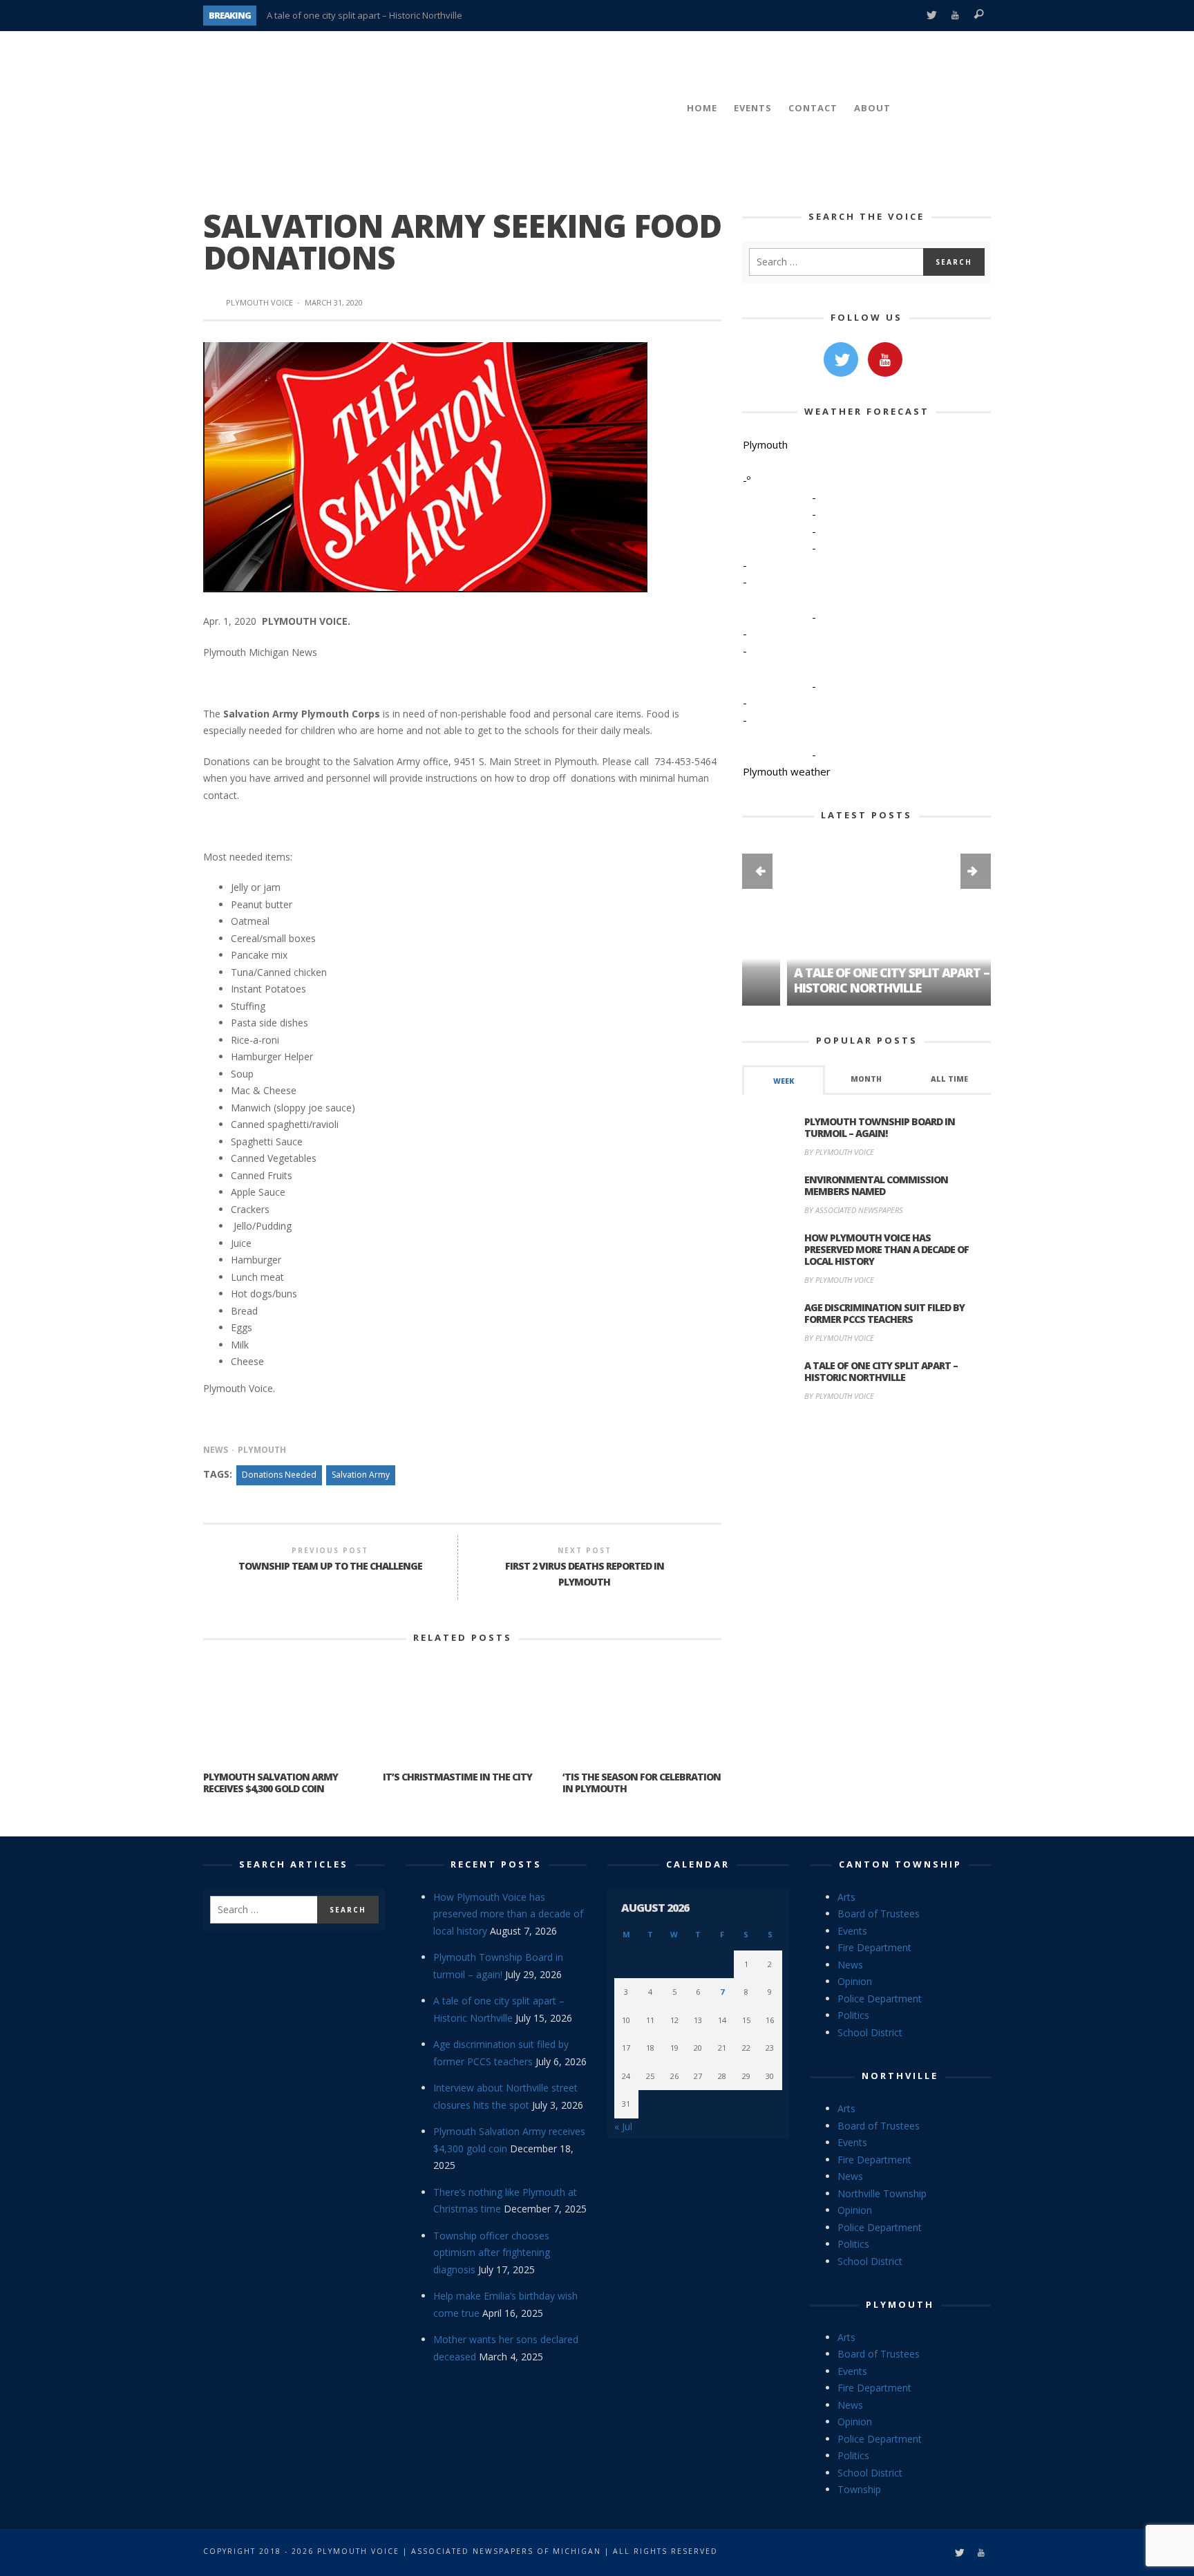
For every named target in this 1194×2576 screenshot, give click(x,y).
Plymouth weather (787, 771)
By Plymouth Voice (839, 1152)
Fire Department (874, 1947)
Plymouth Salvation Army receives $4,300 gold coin (271, 1783)
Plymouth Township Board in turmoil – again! (880, 1127)
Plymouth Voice (259, 302)
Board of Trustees (879, 1914)
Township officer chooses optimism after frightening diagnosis (492, 2253)
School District (870, 2032)
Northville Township (882, 2193)
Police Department (880, 1999)
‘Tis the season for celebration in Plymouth (642, 1783)
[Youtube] (955, 16)
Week (784, 1081)
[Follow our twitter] (841, 359)
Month (866, 1079)
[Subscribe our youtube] (885, 359)
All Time (949, 1079)
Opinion (855, 1981)
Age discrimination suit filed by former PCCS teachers (378, 19)
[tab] (784, 1080)
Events (852, 1931)
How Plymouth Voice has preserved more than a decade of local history (887, 1249)
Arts (846, 1897)
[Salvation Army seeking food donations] (425, 466)
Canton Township (900, 1864)
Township (859, 2489)
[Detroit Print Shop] (867, 1477)
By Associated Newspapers (854, 1210)
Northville (900, 2076)
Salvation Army (361, 1475)
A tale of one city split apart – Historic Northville (847, 980)
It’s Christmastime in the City (457, 1777)
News (216, 1450)
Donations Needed (279, 1475)
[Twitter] (931, 16)
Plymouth (262, 1450)
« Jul (623, 2126)
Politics (853, 2015)
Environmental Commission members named (876, 1185)
